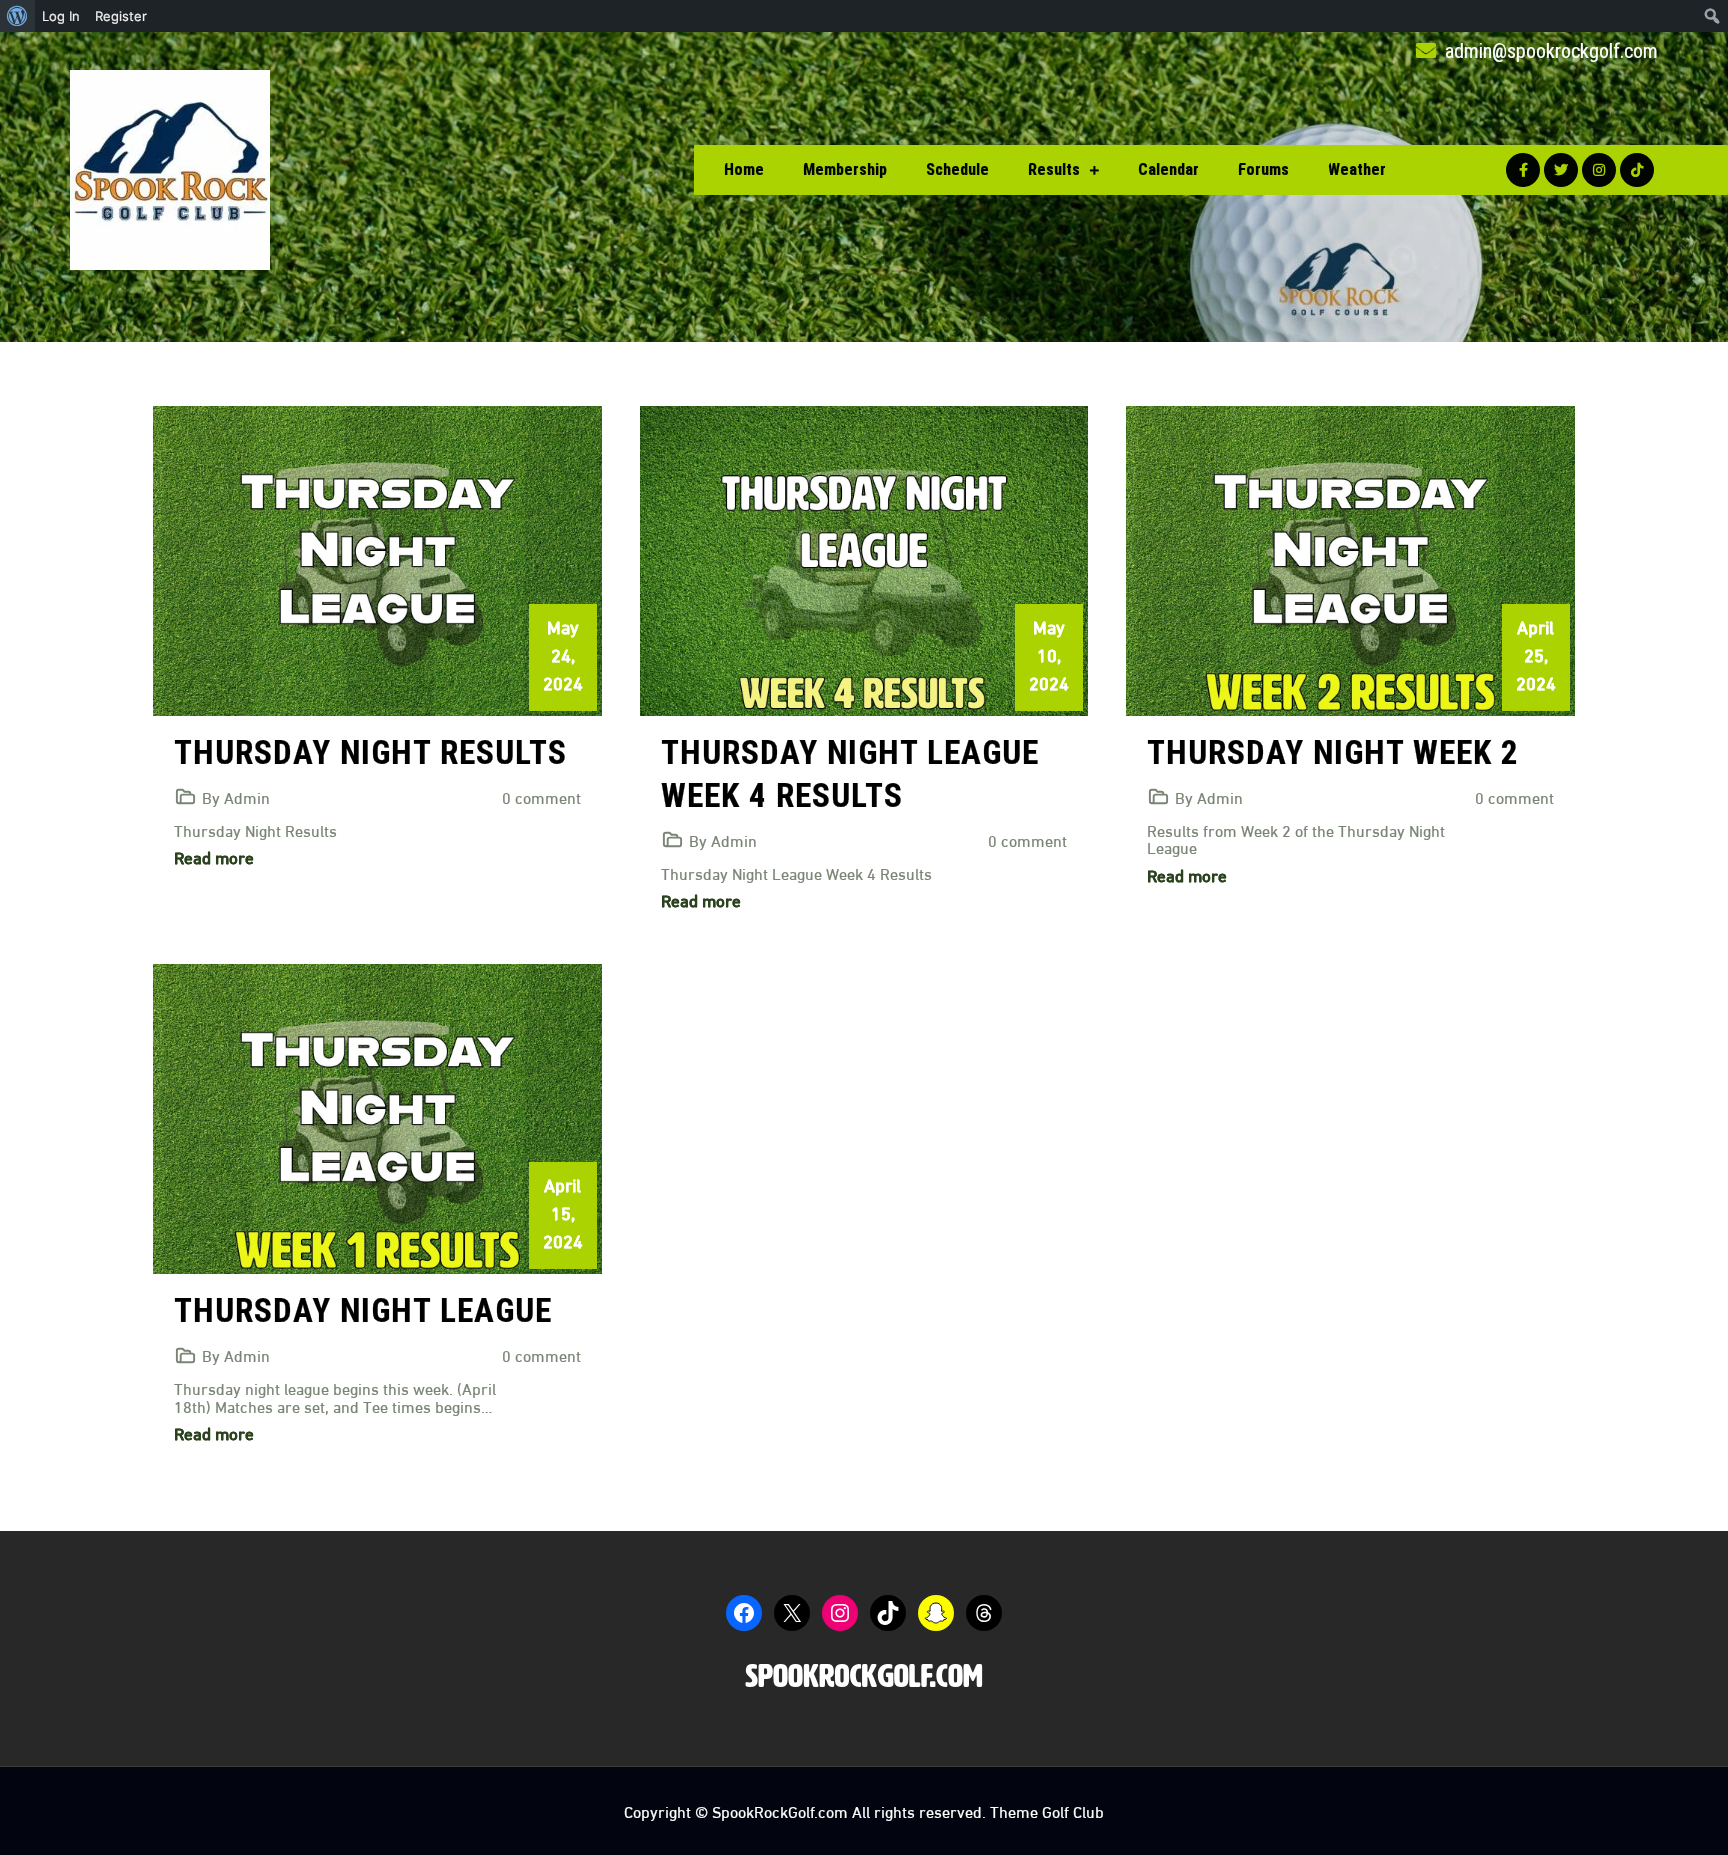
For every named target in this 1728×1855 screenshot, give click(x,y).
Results (1054, 169)
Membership (845, 169)
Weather (1357, 169)
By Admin (236, 796)
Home (744, 169)
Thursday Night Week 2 (1333, 752)
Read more (214, 856)
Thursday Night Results (370, 752)
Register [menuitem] (121, 16)
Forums (1263, 169)
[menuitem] (17, 16)
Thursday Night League (363, 1310)
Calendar (1168, 169)
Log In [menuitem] (61, 16)
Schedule (957, 169)
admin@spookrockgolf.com (1549, 51)
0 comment (541, 796)
